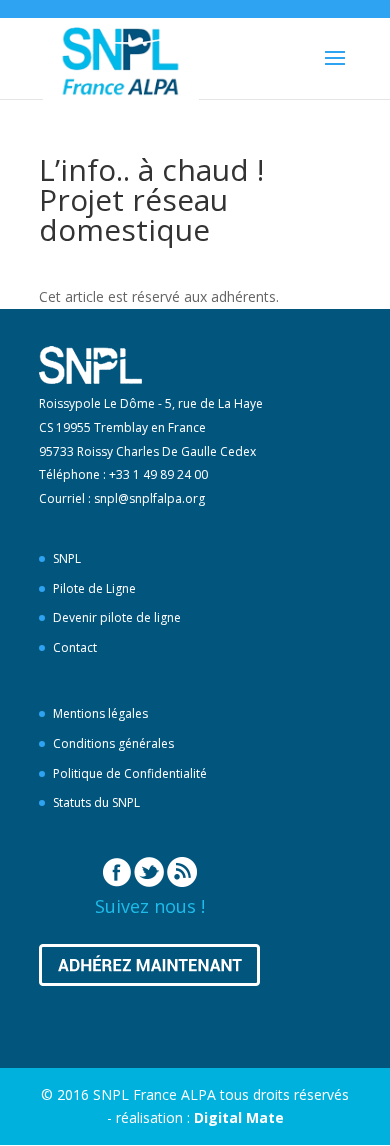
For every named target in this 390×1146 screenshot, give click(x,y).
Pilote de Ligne (94, 588)
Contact (75, 647)
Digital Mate (239, 1117)
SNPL (67, 558)
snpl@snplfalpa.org (149, 498)
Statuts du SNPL (96, 802)
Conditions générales (113, 743)
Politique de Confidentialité (130, 773)
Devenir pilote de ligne (117, 617)
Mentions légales (100, 713)
